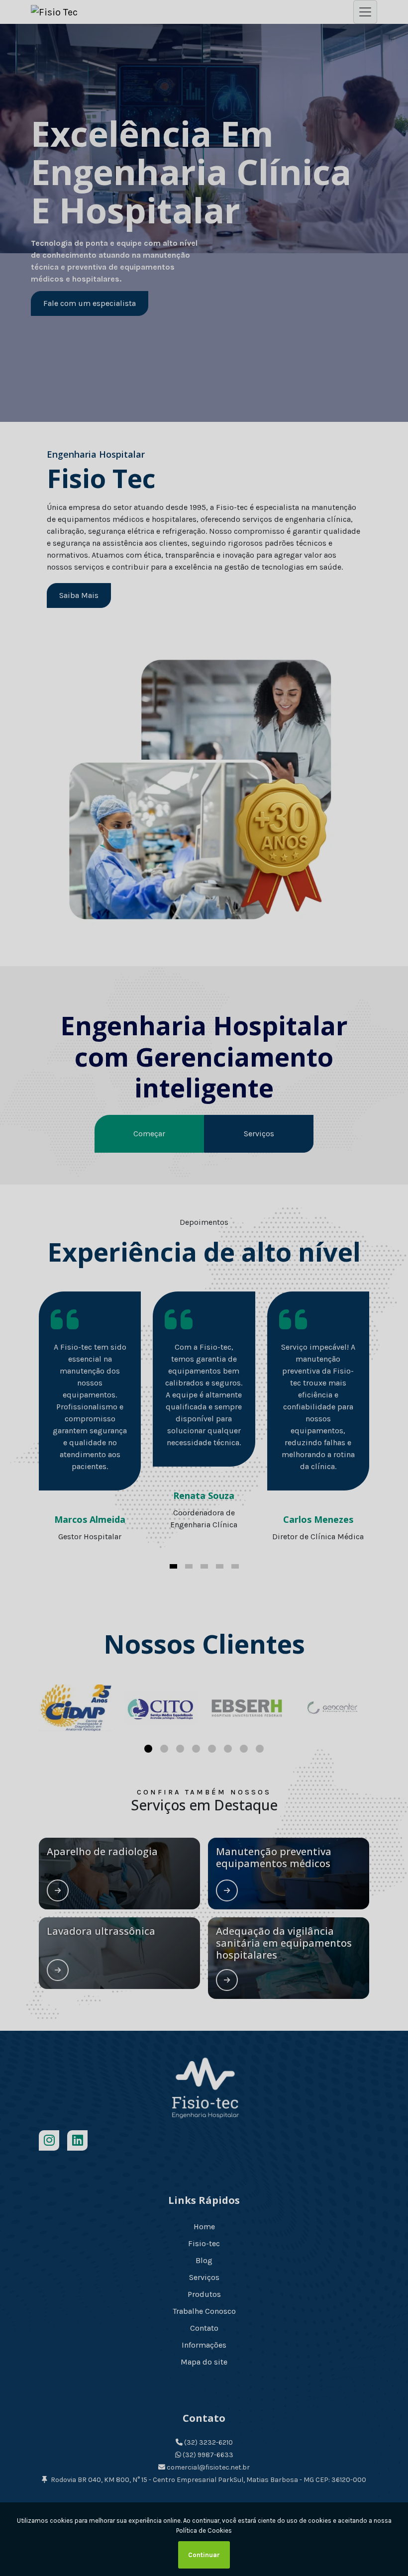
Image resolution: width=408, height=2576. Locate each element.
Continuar (204, 2555)
